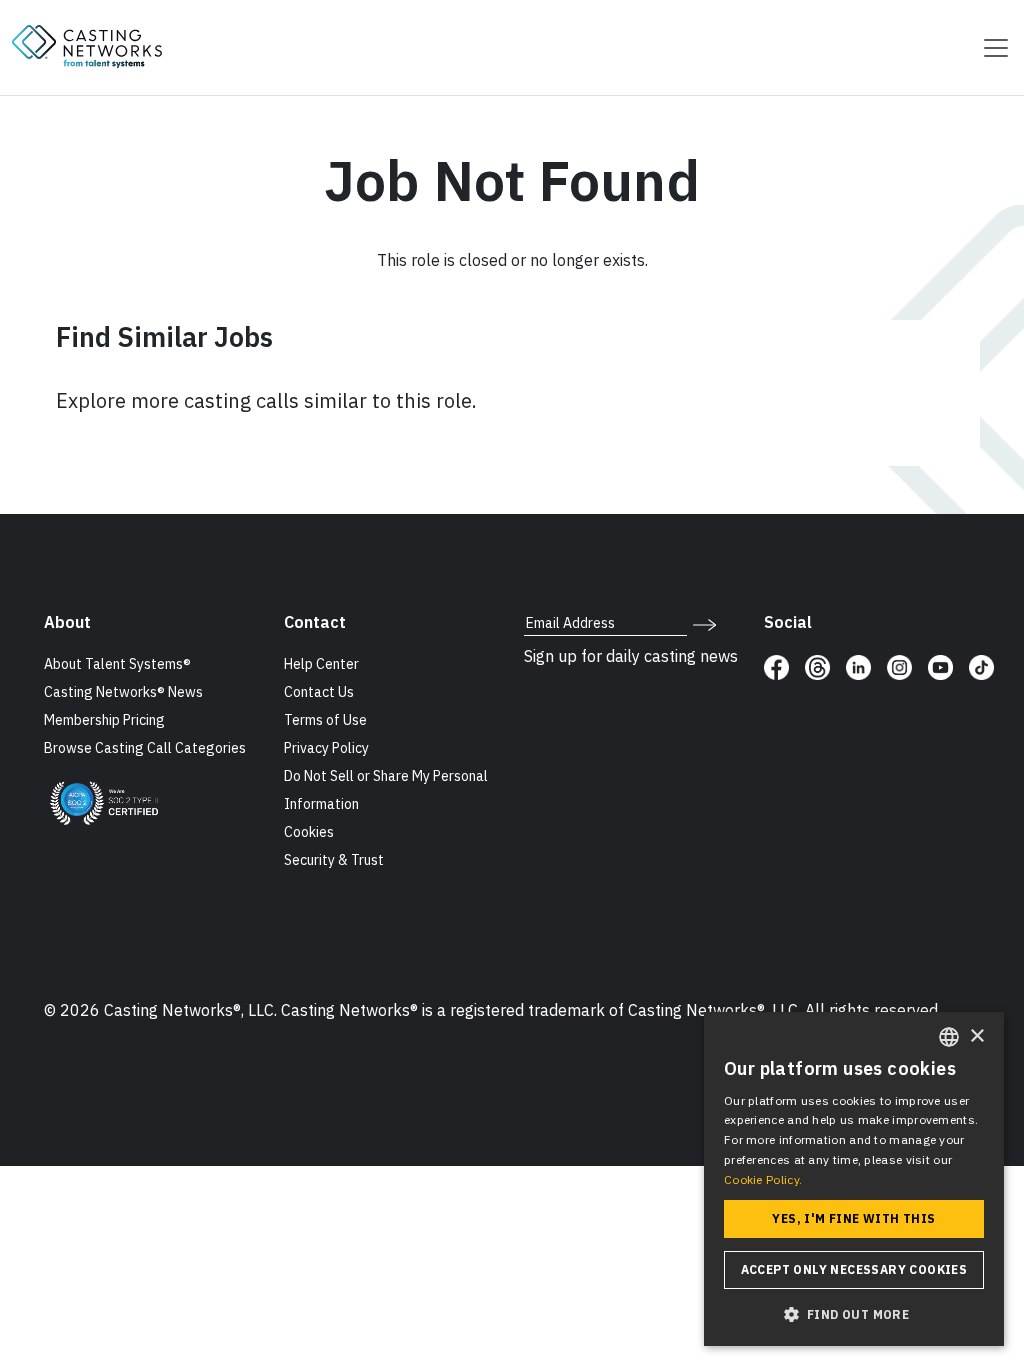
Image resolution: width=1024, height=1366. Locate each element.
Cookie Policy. (763, 1179)
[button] (854, 1314)
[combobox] (949, 1037)
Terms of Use (325, 720)
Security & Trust (334, 860)
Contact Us (319, 692)
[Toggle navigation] (990, 48)
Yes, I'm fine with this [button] (853, 1218)
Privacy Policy (326, 748)
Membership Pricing (104, 720)
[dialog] (854, 1179)
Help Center (321, 664)
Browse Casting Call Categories (145, 748)
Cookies (309, 832)
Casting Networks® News (123, 692)
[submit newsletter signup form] (704, 623)
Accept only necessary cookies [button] (854, 1269)
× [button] (976, 1036)
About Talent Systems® (117, 664)
